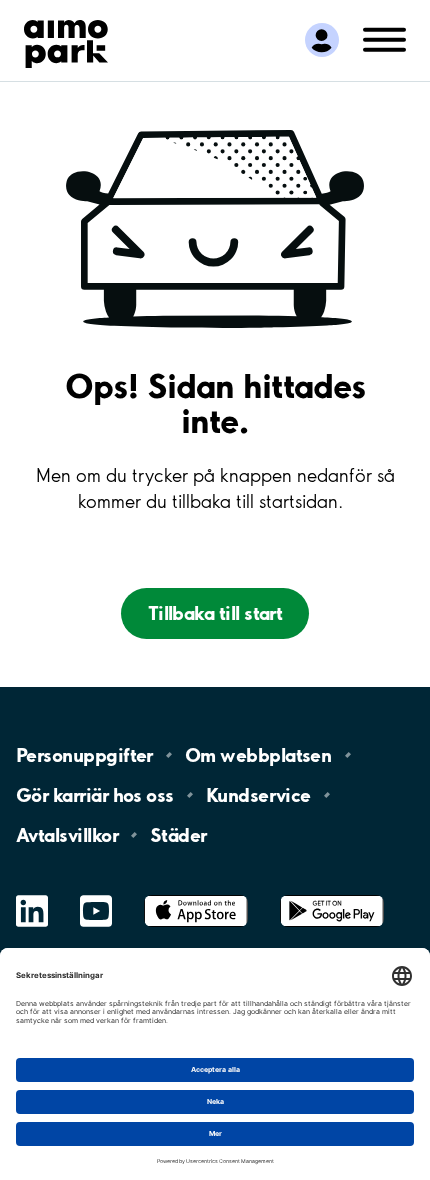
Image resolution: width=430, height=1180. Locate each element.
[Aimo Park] (66, 40)
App (196, 895)
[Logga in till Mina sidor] (322, 40)
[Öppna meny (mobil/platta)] (384, 38)
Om (258, 755)
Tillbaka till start (215, 613)
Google (332, 895)
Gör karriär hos (95, 795)
